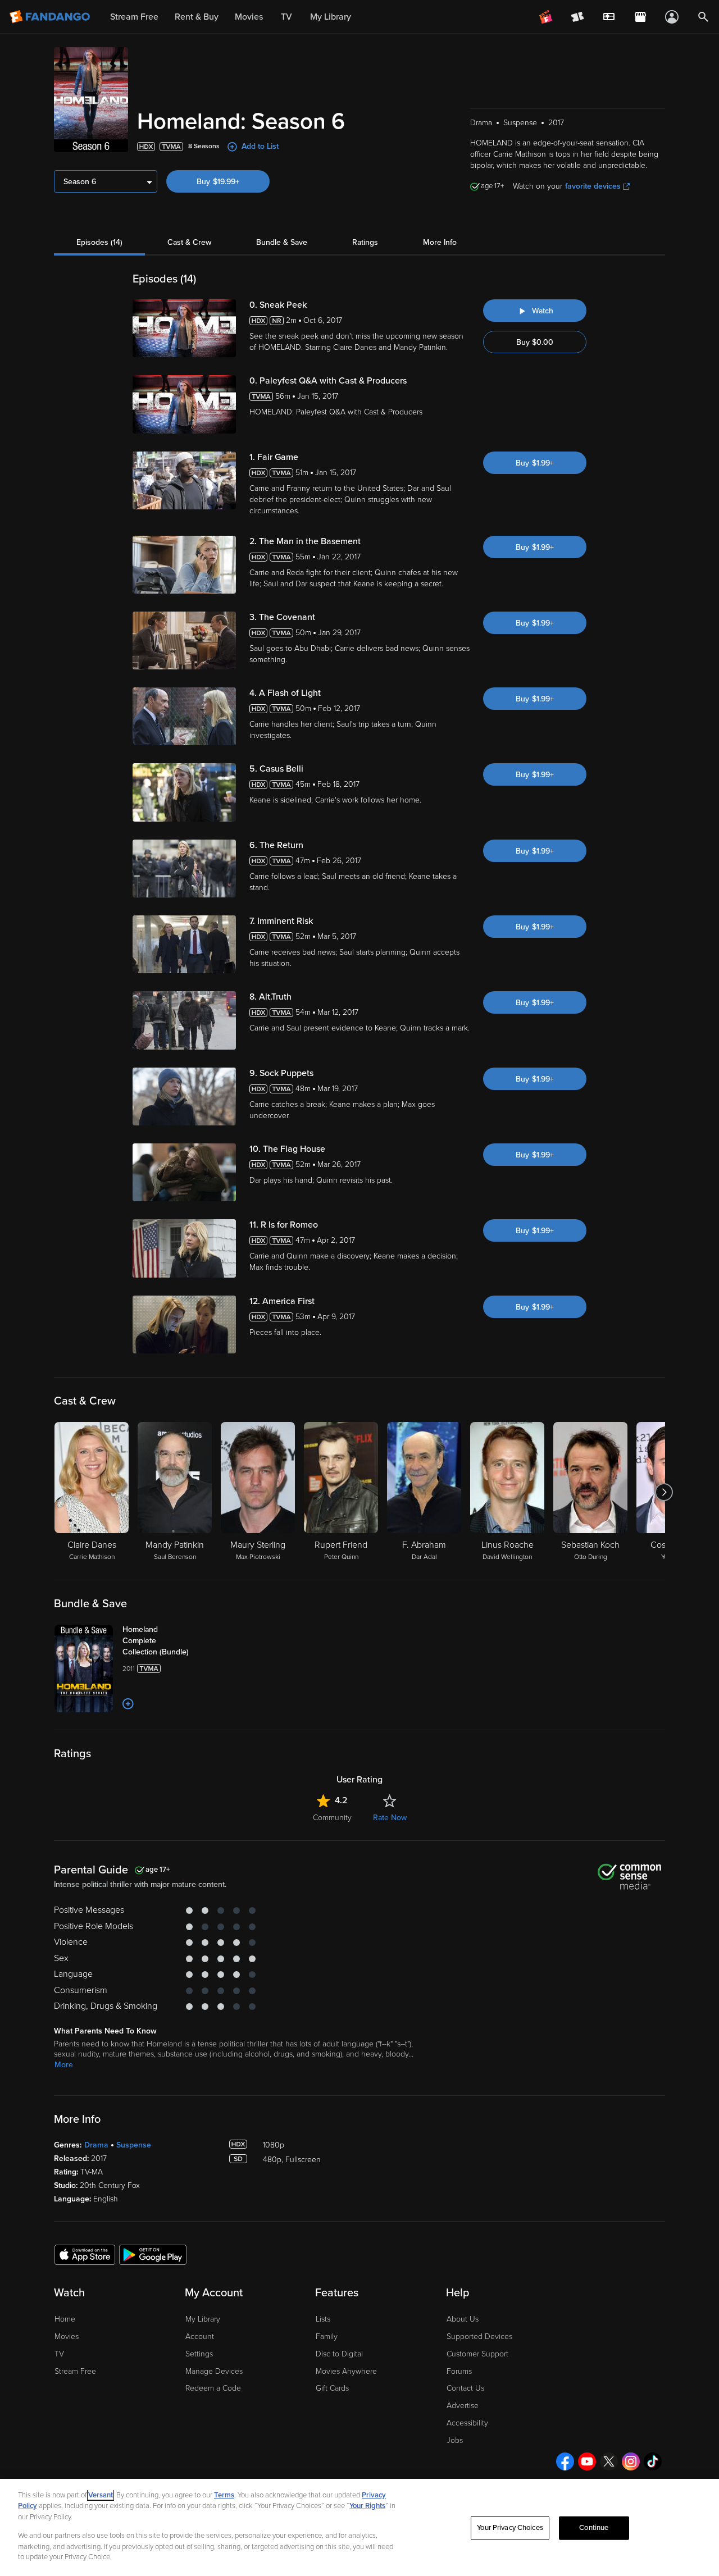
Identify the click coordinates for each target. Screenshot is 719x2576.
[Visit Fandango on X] (609, 2461)
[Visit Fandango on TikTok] (653, 2461)
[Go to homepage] (51, 17)
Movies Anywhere (346, 2371)
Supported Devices (479, 2336)
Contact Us (465, 2388)
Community (332, 1818)
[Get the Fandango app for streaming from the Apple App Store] (85, 2254)
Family (327, 2336)
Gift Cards (332, 2388)
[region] (359, 2527)
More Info (440, 242)
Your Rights (367, 2506)
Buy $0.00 (535, 342)
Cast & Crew (189, 242)
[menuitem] (609, 17)
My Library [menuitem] (331, 17)
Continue (594, 2528)
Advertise (463, 2406)
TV (59, 2354)
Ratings (365, 242)
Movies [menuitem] (249, 17)
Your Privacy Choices (510, 2528)
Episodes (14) (99, 242)
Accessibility (467, 2423)
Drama (96, 2145)
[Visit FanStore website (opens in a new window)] (640, 17)
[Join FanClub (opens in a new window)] (546, 17)
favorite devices (593, 186)
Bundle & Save (282, 242)
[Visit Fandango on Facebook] (565, 2461)
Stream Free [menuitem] (134, 17)
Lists (323, 2319)
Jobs (455, 2440)
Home (65, 2319)
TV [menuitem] (286, 17)
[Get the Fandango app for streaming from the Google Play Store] (153, 2254)
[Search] (703, 17)
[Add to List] (128, 1704)
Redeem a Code (213, 2388)
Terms (224, 2495)
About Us (463, 2319)
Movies (67, 2336)
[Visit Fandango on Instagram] (631, 2461)
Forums (459, 2371)
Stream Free (75, 2371)
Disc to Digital (339, 2354)
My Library (203, 2319)
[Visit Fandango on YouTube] (587, 2461)
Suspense (134, 2145)
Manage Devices (214, 2371)
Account (200, 2336)
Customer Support (477, 2354)
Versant (101, 2495)
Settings (199, 2354)
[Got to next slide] (664, 1492)
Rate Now (390, 1818)
